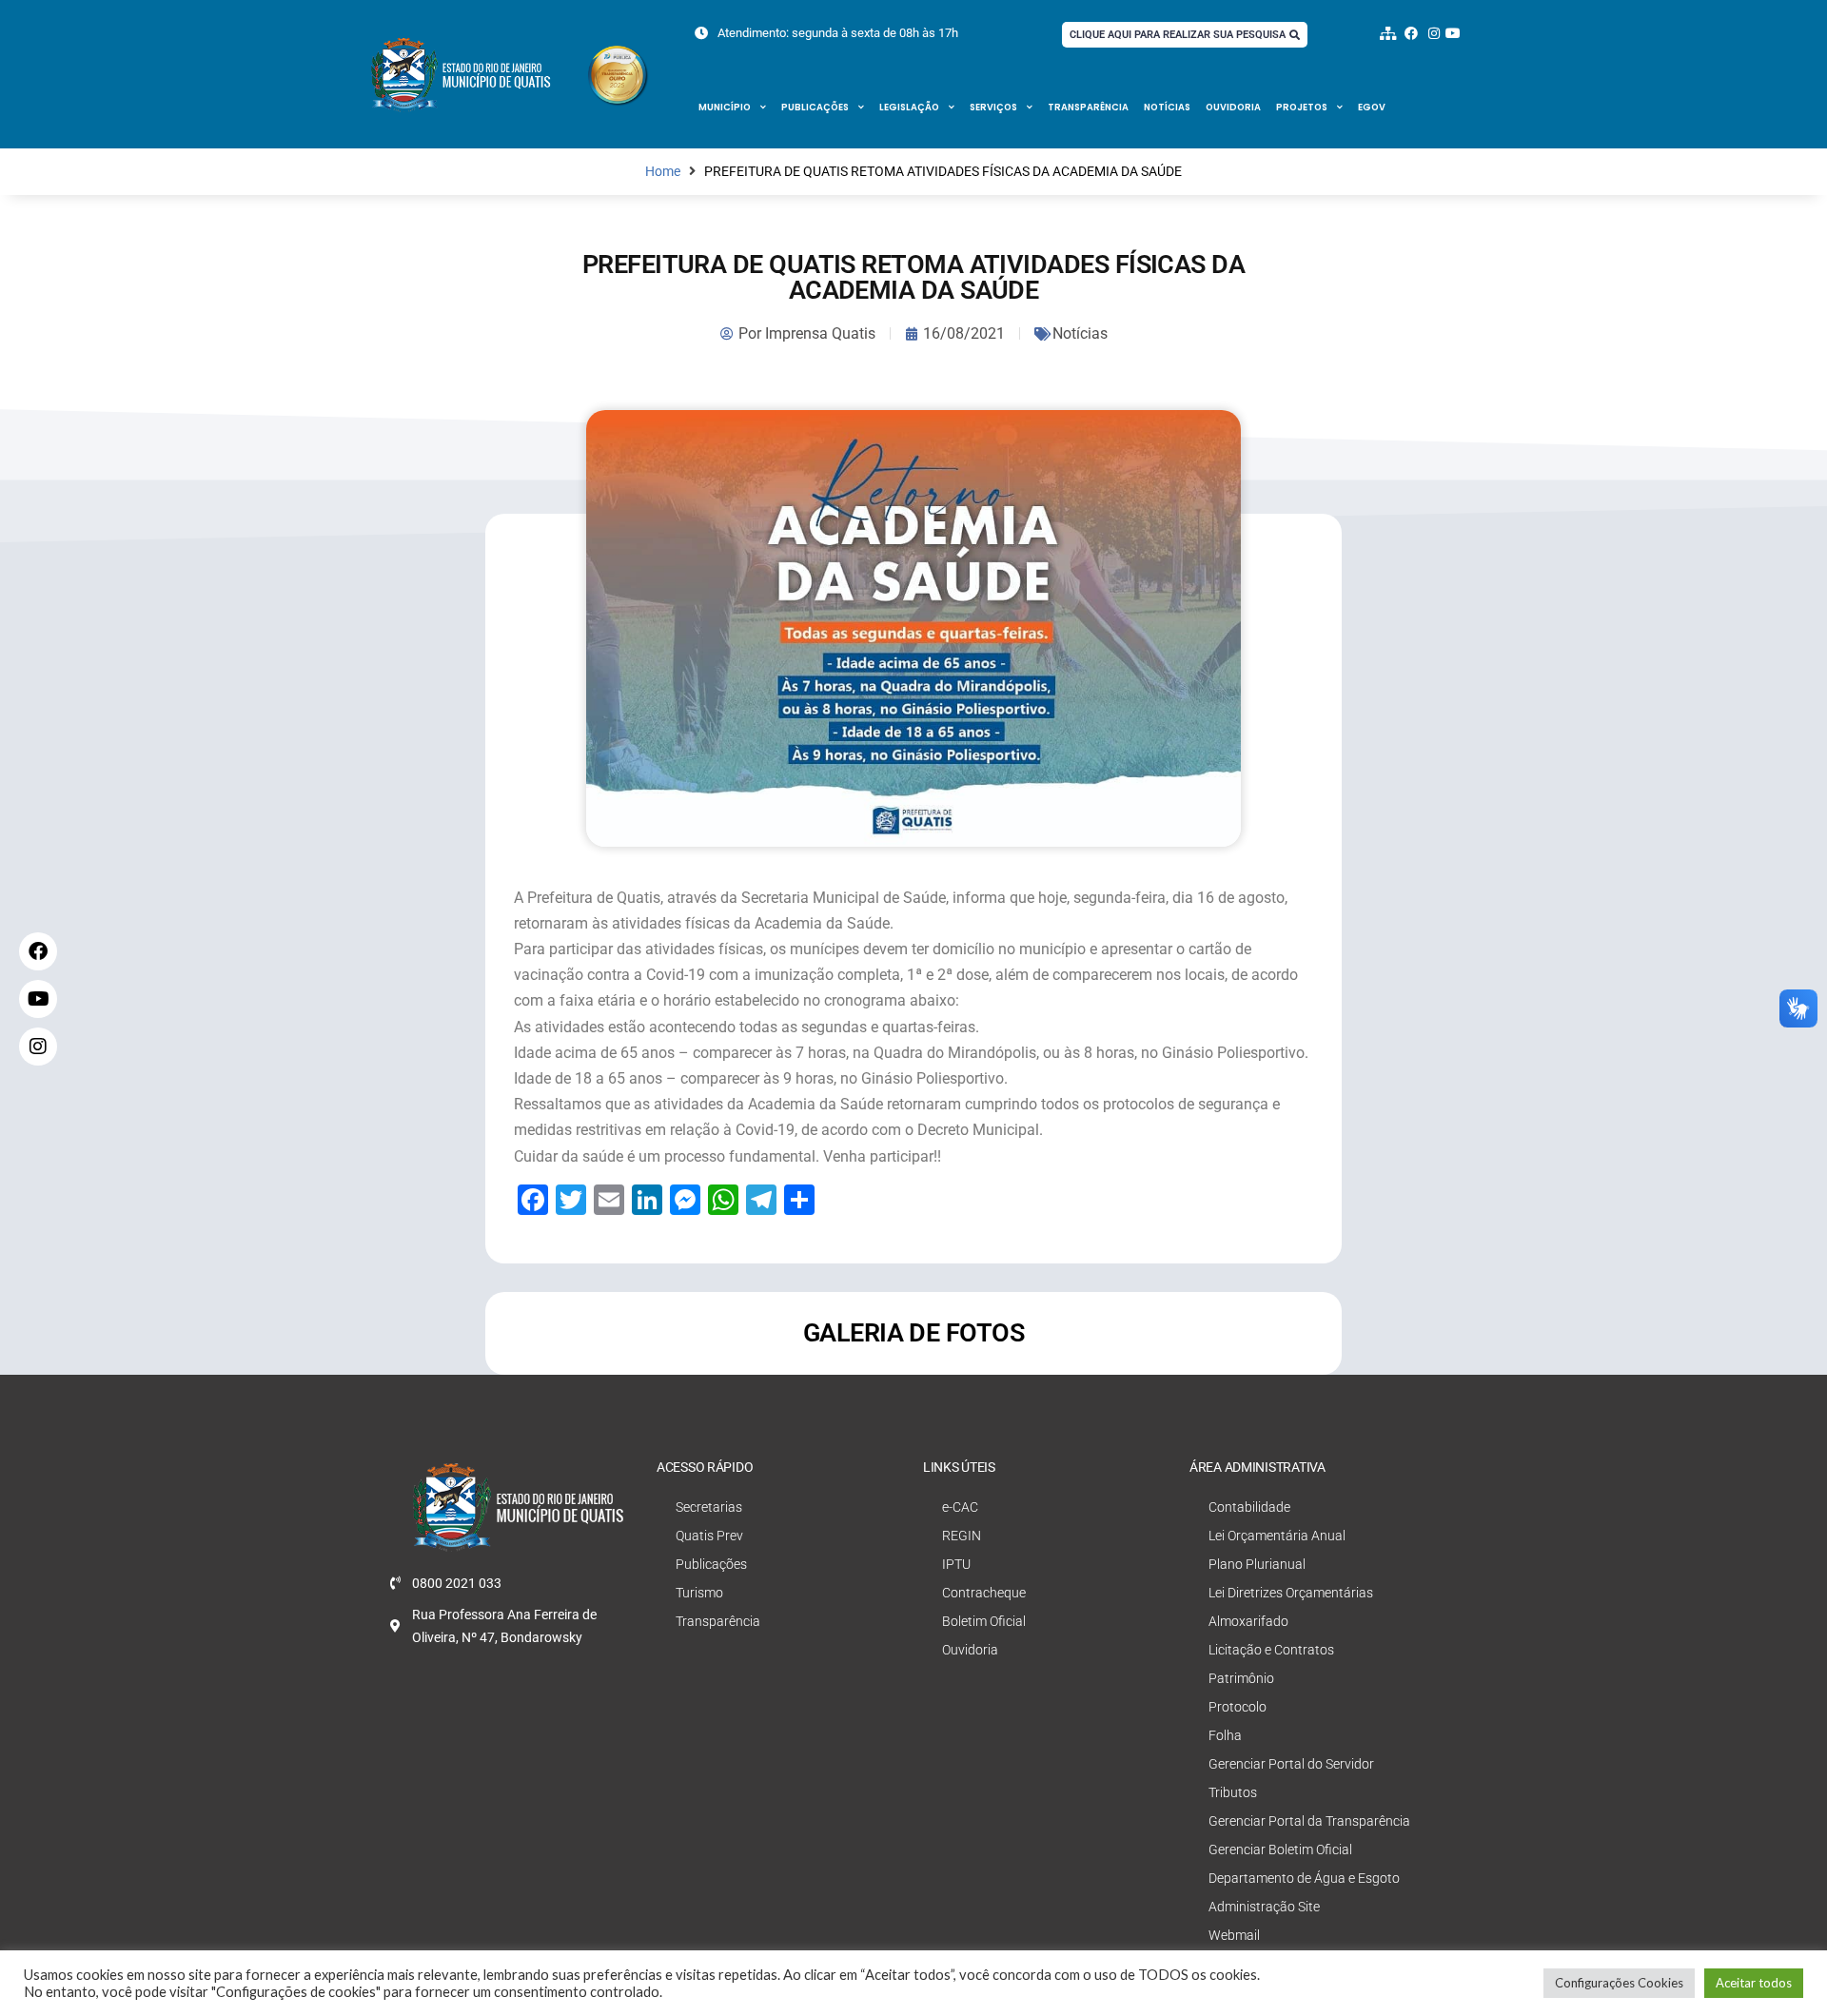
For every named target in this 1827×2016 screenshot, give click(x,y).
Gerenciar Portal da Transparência (1309, 1821)
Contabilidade (1249, 1507)
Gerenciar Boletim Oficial (1280, 1850)
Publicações (815, 107)
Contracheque (984, 1593)
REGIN (962, 1536)
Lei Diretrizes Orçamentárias (1291, 1593)
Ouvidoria (1233, 107)
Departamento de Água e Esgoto (1304, 1878)
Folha (1225, 1735)
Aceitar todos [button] (1754, 1983)
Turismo (699, 1593)
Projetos (1302, 107)
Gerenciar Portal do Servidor (1291, 1764)
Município (725, 107)
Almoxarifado (1248, 1621)
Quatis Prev (709, 1536)
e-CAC (960, 1507)
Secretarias (709, 1507)
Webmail (1234, 1935)
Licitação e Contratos (1271, 1650)
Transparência (1088, 107)
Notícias (1167, 107)
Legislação (909, 107)
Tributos (1233, 1792)
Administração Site (1264, 1907)
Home (663, 172)
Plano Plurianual (1257, 1564)
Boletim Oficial (984, 1621)
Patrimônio (1241, 1678)
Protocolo (1238, 1707)
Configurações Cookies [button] (1619, 1983)
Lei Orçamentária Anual (1277, 1536)
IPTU (956, 1564)
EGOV (1372, 107)
